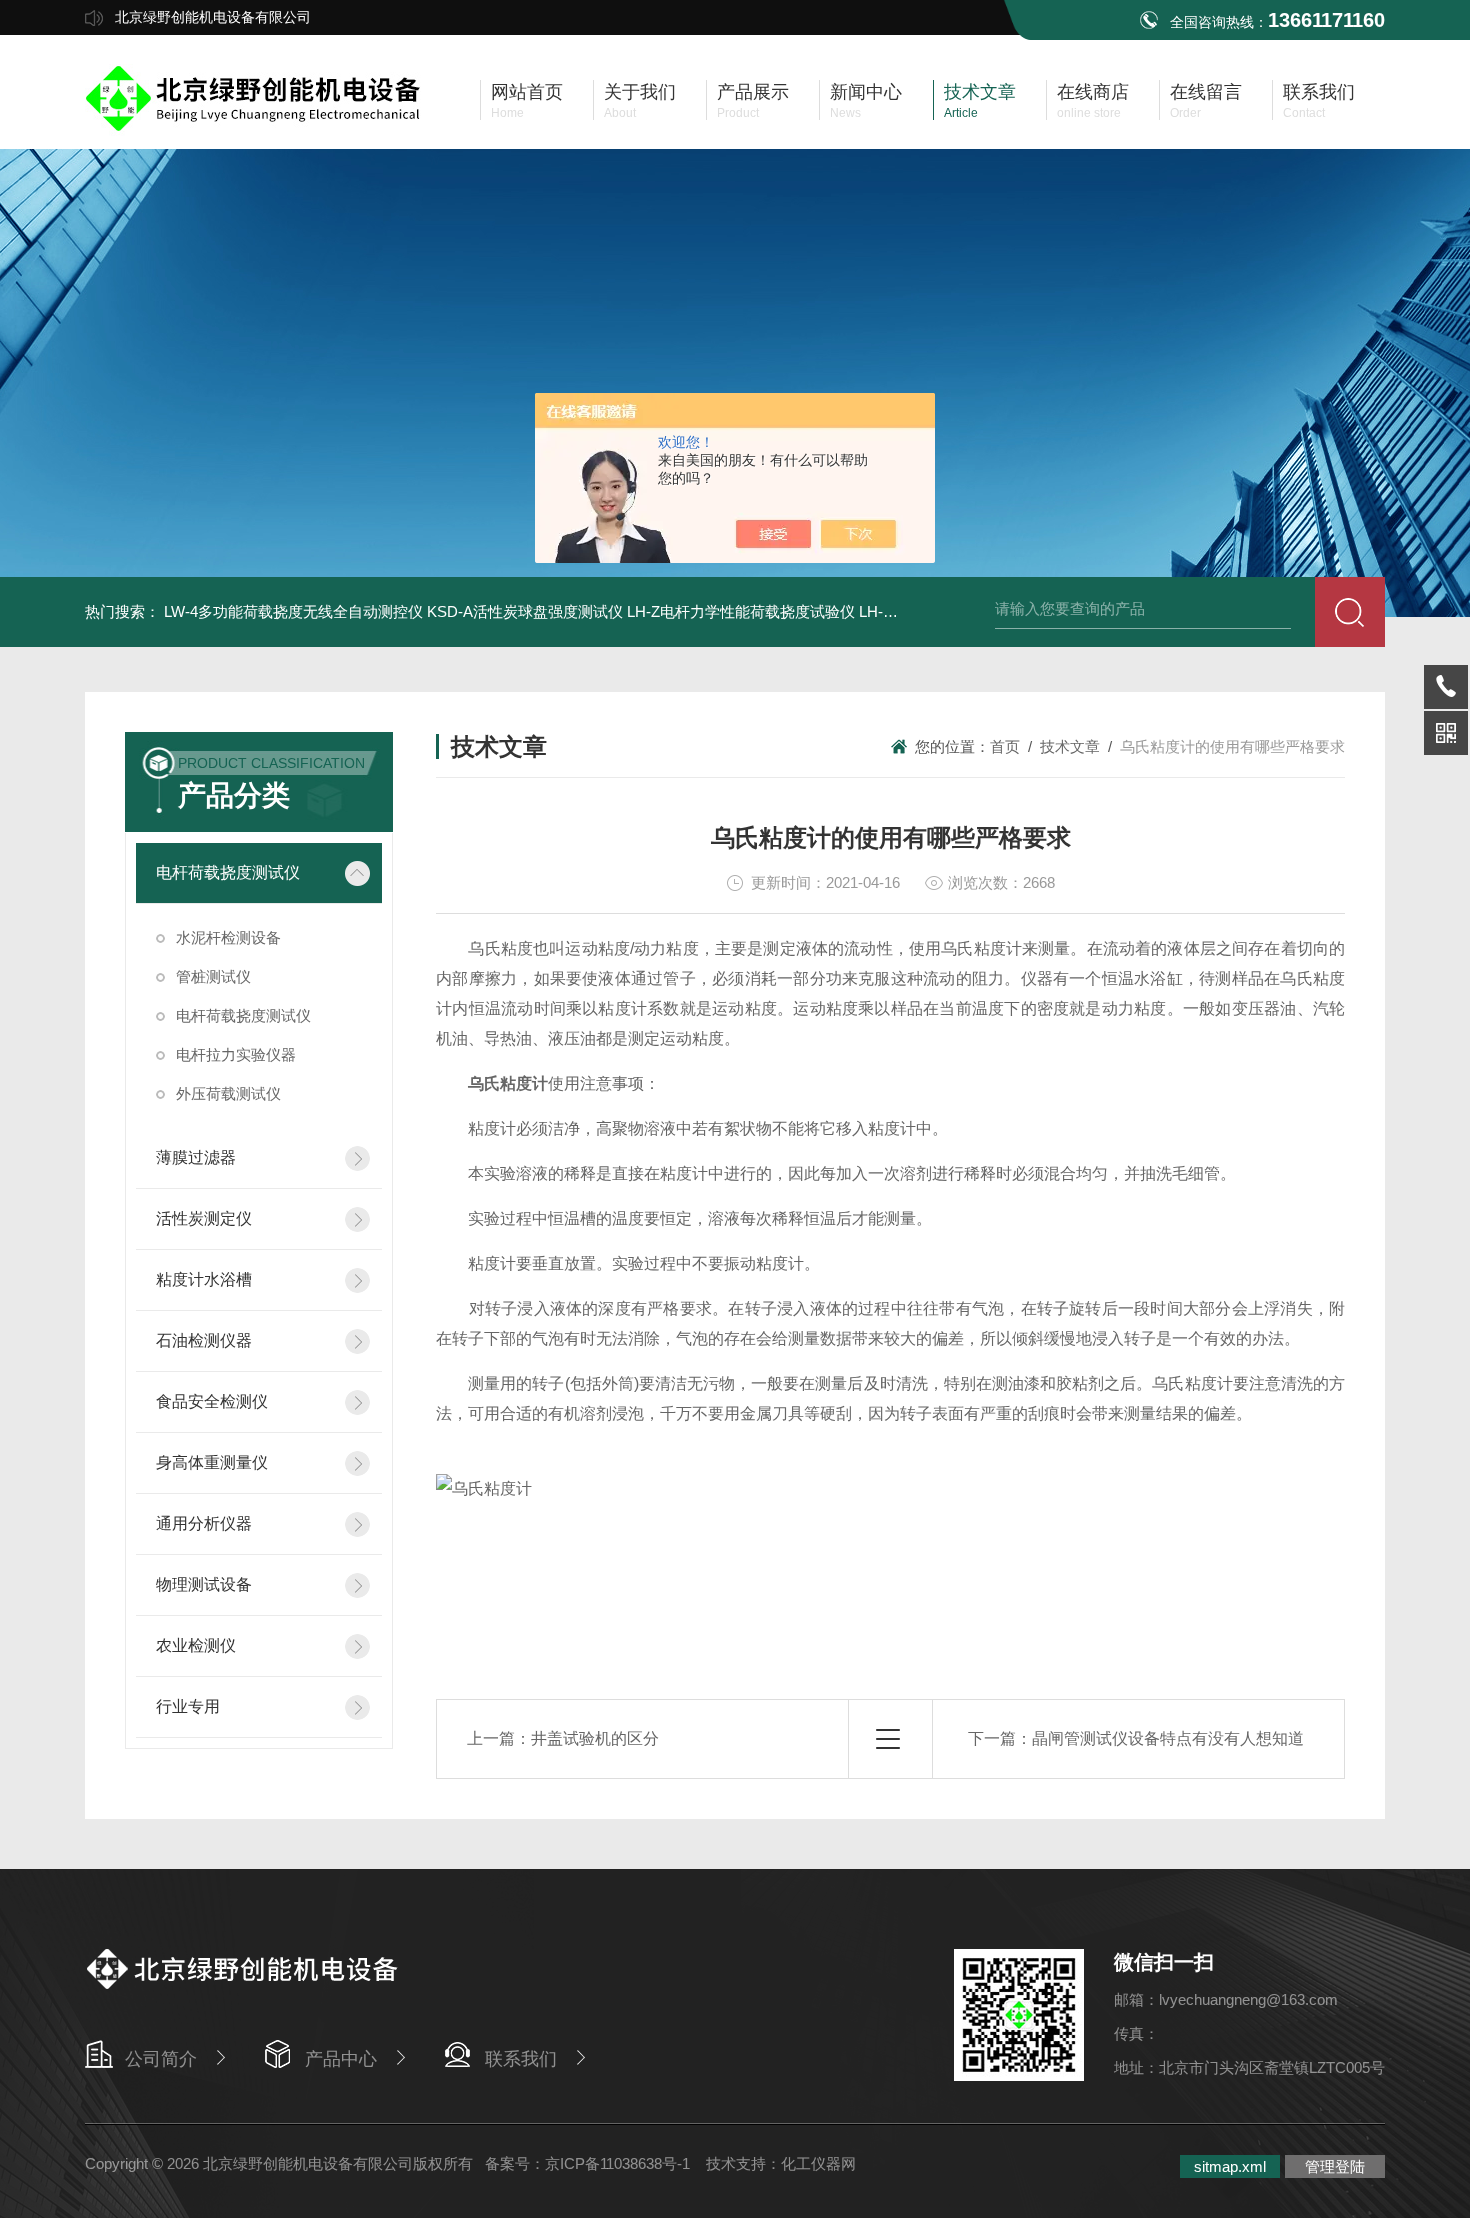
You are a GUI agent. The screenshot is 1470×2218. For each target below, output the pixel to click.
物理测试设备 (204, 1584)
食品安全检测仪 (212, 1401)
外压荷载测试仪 (228, 1093)
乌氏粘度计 (508, 1083)
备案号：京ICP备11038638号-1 (589, 2163)
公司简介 (161, 2059)
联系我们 (521, 2059)
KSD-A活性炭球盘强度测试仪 (525, 611)
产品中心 (341, 2059)
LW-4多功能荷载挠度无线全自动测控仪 (293, 611)
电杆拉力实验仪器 (236, 1054)
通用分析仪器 (204, 1523)
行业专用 (188, 1706)
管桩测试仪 (213, 976)
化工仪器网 (818, 2163)
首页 (1005, 746)
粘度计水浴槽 (204, 1279)
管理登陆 (1335, 2166)
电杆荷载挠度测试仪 (228, 872)
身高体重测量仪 (212, 1462)
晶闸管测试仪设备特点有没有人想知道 (1168, 1738)
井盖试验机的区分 (595, 1738)
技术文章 (1070, 746)
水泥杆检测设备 (228, 937)
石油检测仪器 (204, 1340)
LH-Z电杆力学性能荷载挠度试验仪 (741, 611)
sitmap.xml (1230, 2166)
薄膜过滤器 (196, 1157)
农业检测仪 (196, 1645)
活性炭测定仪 (204, 1218)
